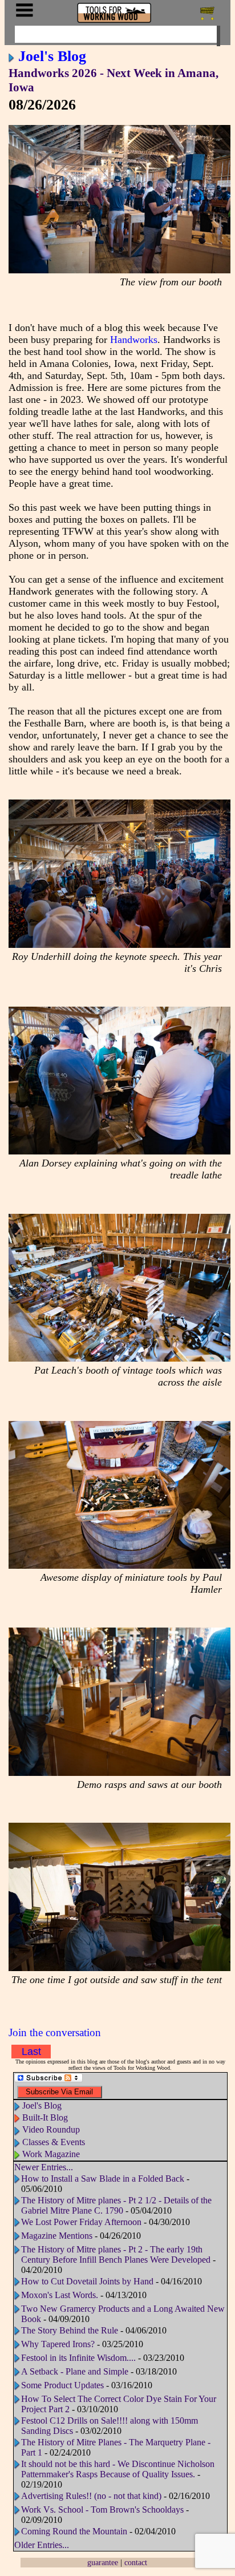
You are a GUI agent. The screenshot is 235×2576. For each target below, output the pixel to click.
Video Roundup (51, 2129)
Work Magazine (51, 2154)
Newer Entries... (44, 2167)
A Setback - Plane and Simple (75, 2371)
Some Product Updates (62, 2385)
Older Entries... (42, 2545)
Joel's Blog (52, 56)
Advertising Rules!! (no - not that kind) (91, 2496)
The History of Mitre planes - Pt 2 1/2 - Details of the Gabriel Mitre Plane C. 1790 (116, 2205)
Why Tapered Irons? (58, 2344)
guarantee (103, 2562)
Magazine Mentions (57, 2236)
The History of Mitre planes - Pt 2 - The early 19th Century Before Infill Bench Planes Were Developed (116, 2254)
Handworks (134, 340)
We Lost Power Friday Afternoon (81, 2222)
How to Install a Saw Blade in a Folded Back (103, 2179)
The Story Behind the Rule (70, 2330)
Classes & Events (54, 2142)
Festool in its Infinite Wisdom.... (78, 2358)
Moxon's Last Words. (60, 2295)
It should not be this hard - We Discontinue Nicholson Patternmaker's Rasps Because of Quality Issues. (118, 2469)
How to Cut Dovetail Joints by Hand (87, 2281)
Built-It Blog (45, 2117)
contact (136, 2562)
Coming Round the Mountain (74, 2531)
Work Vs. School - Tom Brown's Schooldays (102, 2510)
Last (31, 2052)
